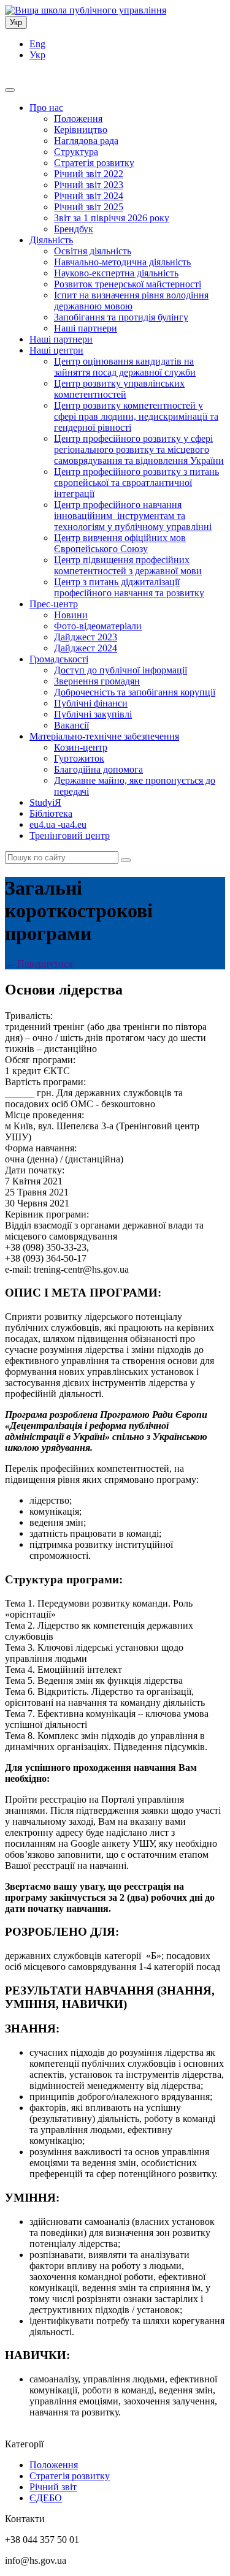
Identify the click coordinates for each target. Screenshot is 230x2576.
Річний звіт (53, 2487)
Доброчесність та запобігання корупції (135, 692)
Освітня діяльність (93, 251)
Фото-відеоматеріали (98, 626)
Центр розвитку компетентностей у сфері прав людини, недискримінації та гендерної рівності (136, 416)
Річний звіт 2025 (89, 207)
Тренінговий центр (70, 835)
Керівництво (81, 130)
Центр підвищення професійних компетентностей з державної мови (128, 565)
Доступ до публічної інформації (121, 670)
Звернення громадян (97, 681)
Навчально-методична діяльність (122, 262)
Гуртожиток (79, 758)
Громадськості (59, 659)
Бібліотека (51, 813)
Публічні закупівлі (93, 714)
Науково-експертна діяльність (116, 273)
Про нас (46, 108)
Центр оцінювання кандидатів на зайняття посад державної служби (125, 367)
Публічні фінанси (91, 703)
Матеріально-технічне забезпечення (104, 736)
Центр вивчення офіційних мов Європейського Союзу (120, 543)
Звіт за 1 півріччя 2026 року (112, 218)
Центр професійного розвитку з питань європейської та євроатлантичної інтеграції (136, 483)
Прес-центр (54, 604)
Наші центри (56, 350)
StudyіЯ (45, 802)
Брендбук (74, 229)
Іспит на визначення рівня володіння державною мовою (131, 301)
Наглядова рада (86, 141)
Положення (78, 119)
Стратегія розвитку (94, 163)
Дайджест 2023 (86, 637)
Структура (76, 152)
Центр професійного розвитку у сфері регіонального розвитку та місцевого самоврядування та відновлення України (139, 449)
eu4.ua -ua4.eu (58, 824)
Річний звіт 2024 (89, 196)
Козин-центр (81, 747)
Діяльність (51, 240)
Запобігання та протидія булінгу (121, 317)
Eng (37, 44)
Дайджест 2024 (86, 648)
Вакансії (71, 725)
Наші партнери (86, 328)
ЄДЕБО (46, 2498)
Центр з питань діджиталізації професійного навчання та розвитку (129, 587)
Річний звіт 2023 (89, 185)
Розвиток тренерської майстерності (128, 284)
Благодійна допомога (98, 769)
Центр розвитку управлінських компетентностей (119, 389)
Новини (71, 615)
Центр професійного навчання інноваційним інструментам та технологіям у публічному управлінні (133, 516)
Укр (16, 22)
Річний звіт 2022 (89, 174)
